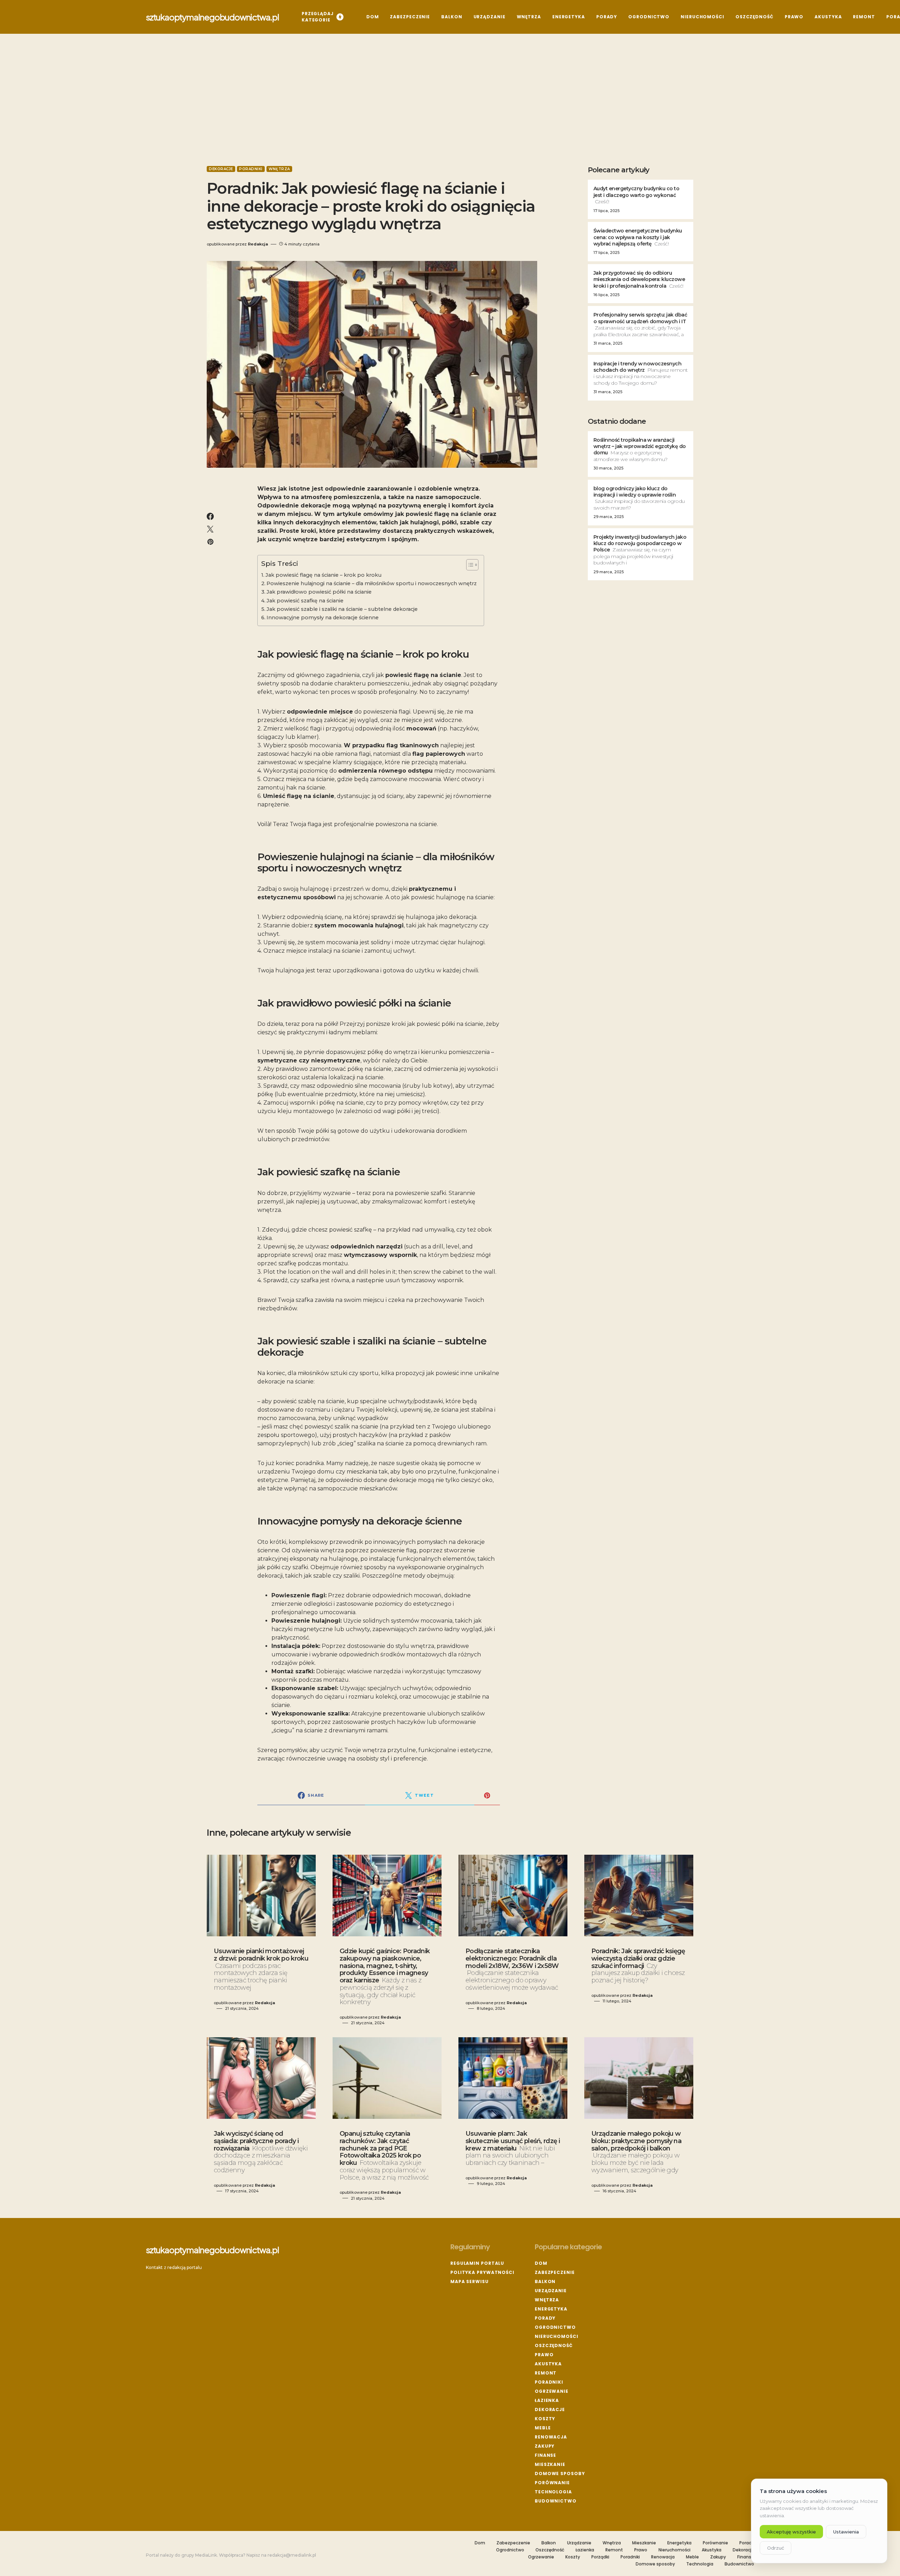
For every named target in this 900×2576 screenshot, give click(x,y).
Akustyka (548, 2364)
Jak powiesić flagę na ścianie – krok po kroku (323, 575)
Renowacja (551, 2437)
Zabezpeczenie (555, 2272)
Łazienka (547, 2400)
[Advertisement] (450, 100)
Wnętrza (279, 169)
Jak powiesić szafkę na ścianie (305, 601)
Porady (545, 2318)
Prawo (544, 2355)
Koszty (545, 2419)
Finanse (545, 2455)
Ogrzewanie (552, 2391)
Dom (541, 2263)
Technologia (553, 2492)
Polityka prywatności (482, 2272)
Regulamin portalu (477, 2263)
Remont (546, 2373)
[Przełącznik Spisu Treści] (469, 565)
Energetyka (551, 2309)
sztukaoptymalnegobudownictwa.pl (213, 17)
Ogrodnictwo (555, 2327)
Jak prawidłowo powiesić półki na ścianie (319, 592)
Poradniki (251, 169)
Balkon (545, 2281)
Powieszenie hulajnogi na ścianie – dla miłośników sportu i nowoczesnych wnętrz (372, 583)
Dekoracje (221, 169)
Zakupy (545, 2446)
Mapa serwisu (470, 2281)
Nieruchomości (557, 2336)
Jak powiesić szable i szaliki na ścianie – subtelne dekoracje (342, 609)
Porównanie (552, 2483)
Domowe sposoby (560, 2473)
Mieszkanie (550, 2464)
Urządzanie (551, 2291)
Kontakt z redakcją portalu (174, 2267)
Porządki (600, 2557)
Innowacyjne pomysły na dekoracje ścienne (323, 618)
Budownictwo (556, 2501)
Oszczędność (554, 2345)
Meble (543, 2428)
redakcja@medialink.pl (292, 2555)
